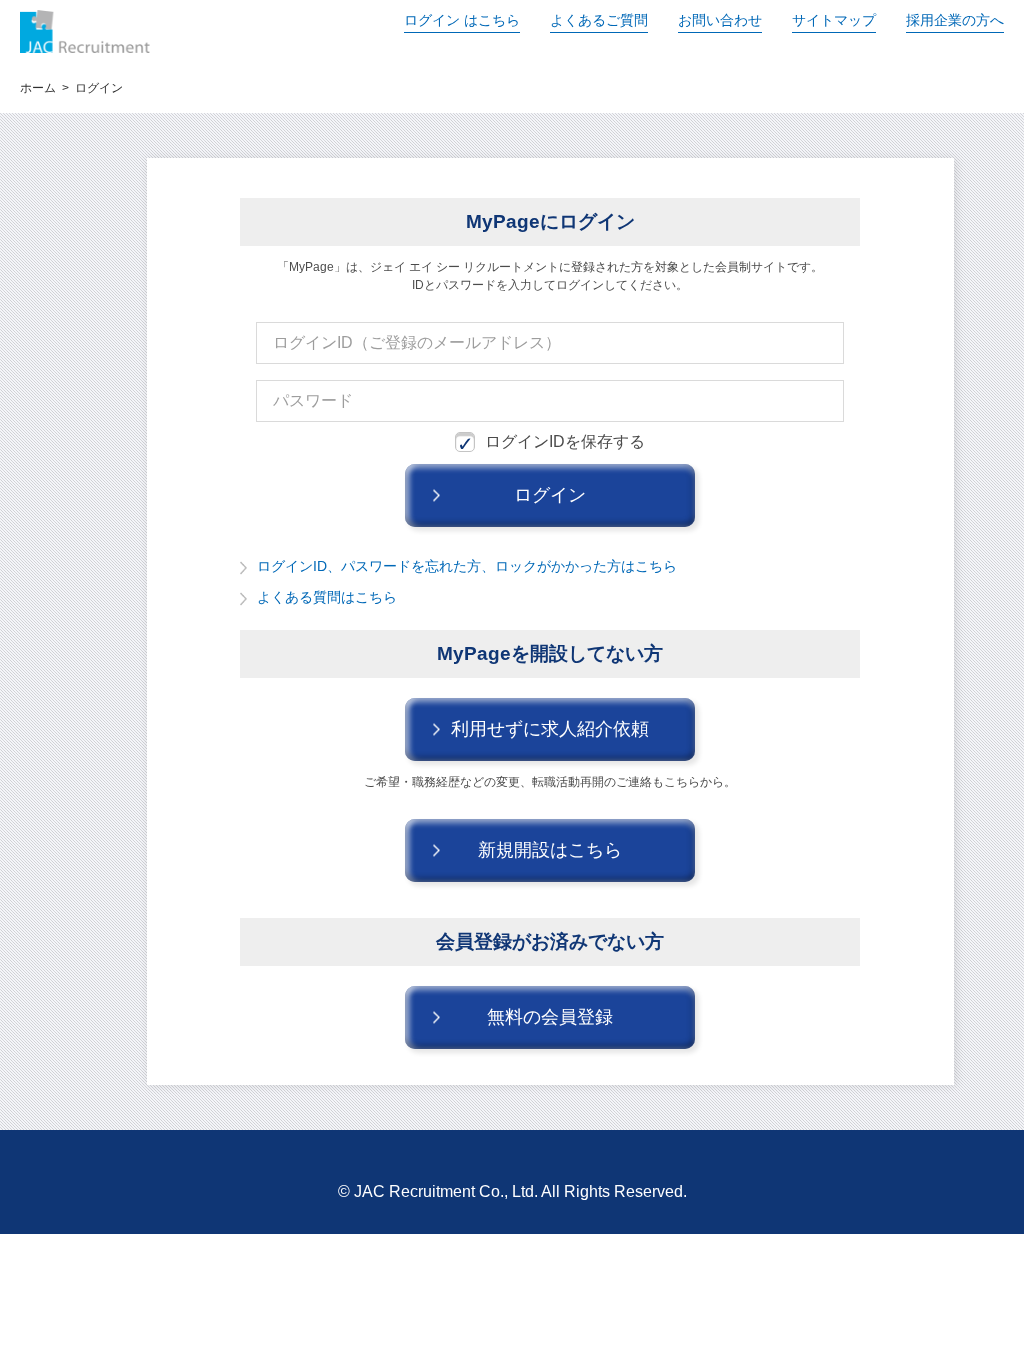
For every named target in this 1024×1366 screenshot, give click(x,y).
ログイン (462, 20)
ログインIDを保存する (565, 441)
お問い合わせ (720, 20)
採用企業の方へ (955, 20)
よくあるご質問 (599, 20)
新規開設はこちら (550, 850)
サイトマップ (834, 20)
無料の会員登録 (550, 1017)
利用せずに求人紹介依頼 (550, 729)
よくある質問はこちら (327, 597)
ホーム (38, 88)
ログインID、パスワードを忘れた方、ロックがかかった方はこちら (467, 566)
